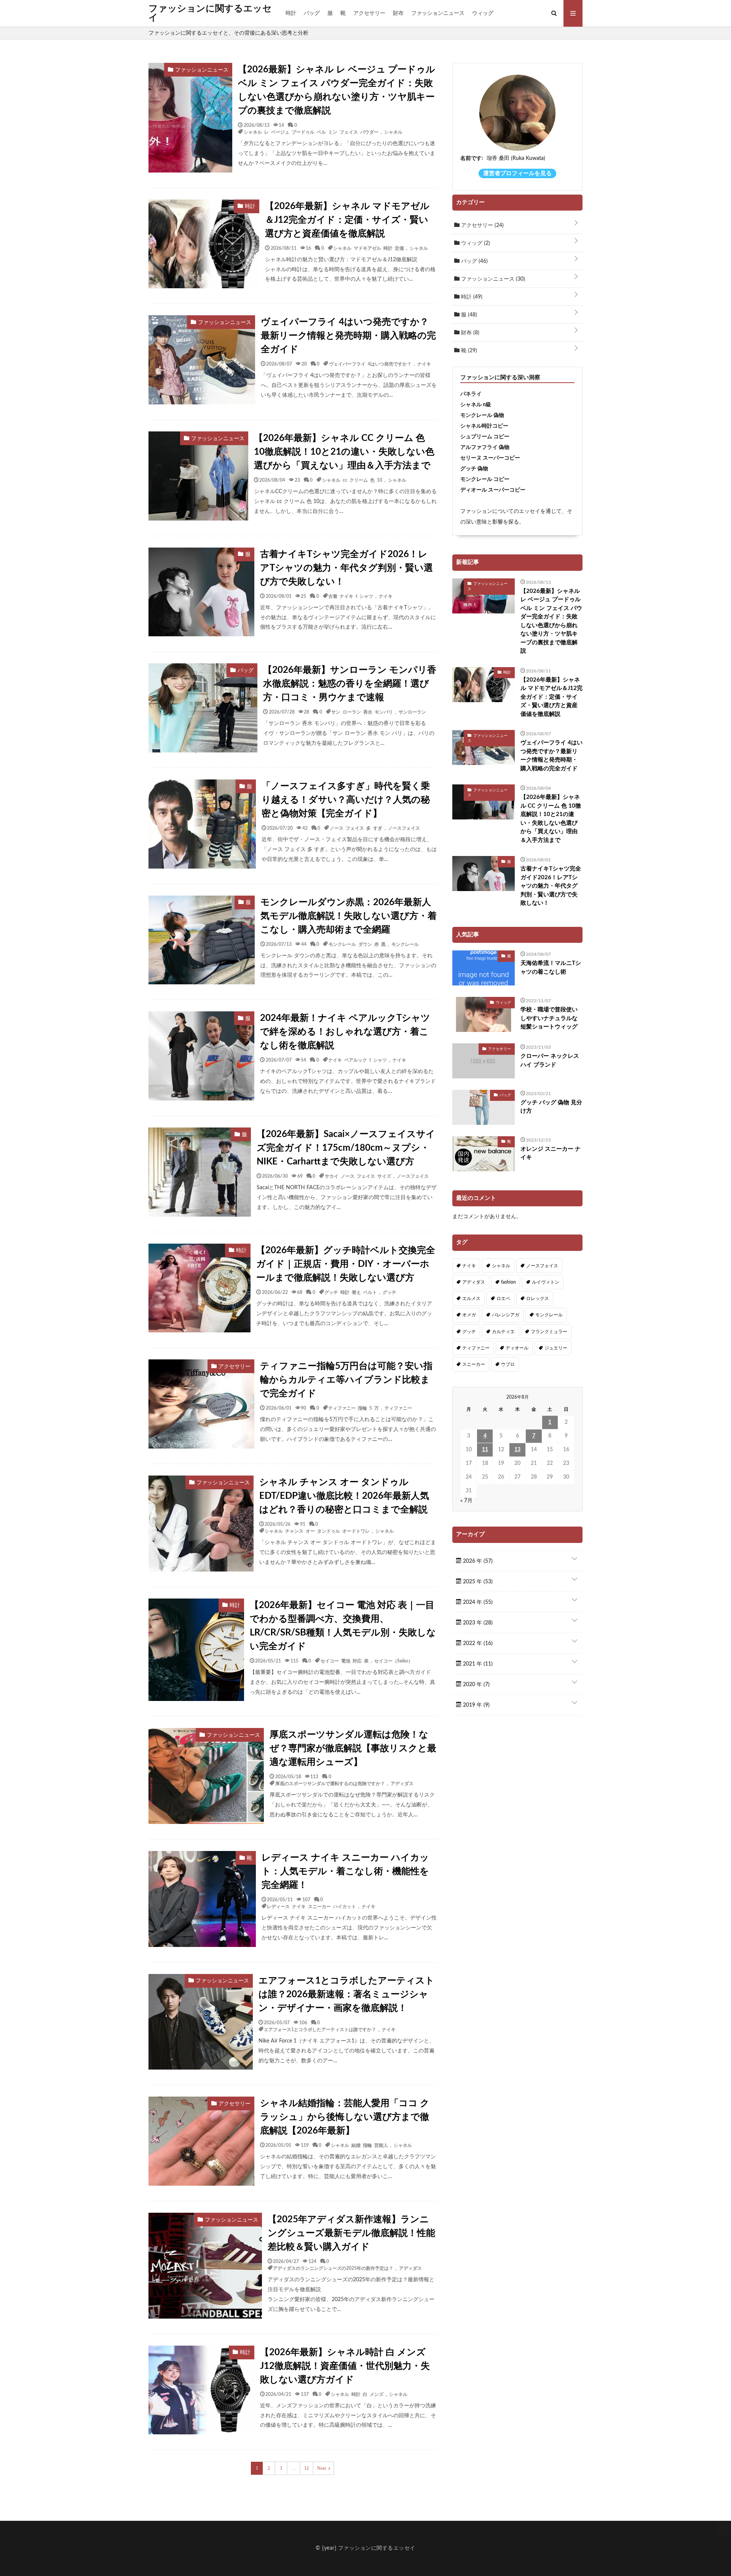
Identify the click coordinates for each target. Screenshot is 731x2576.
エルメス (471, 1298)
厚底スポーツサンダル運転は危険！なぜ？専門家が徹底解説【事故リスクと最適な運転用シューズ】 (353, 1749)
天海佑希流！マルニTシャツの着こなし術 (551, 968)
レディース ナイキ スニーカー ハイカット (311, 1906)
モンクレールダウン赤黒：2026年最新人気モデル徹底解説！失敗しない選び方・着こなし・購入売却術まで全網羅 (349, 916)
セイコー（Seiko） (393, 1661)
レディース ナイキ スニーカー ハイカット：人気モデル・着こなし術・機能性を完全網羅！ (345, 1872)
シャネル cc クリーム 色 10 (352, 480)
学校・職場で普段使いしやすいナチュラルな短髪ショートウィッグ (549, 1018)
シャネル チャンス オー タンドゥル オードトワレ (317, 1531)
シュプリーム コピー (485, 437)
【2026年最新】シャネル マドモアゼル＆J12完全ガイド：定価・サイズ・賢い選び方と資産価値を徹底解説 (347, 220)
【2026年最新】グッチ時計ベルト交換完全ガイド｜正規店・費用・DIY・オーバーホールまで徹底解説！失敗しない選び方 (346, 1264)
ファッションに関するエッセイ (210, 13)
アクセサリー (369, 13)
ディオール (517, 1348)
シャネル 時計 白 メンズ (357, 2394)
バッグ (312, 13)
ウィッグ (483, 13)
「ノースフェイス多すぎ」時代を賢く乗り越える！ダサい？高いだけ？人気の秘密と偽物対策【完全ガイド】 (346, 800)
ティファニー (398, 1408)
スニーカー (474, 1364)
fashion (508, 1282)
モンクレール (405, 944)
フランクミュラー (549, 1332)
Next (322, 2468)
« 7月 (466, 1501)
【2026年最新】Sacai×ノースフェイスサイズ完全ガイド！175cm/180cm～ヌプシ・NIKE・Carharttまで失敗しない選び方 (346, 1148)
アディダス (402, 1783)
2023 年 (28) (477, 1623)
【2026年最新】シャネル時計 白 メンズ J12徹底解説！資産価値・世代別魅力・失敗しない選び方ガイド (345, 2366)
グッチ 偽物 (474, 469)
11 (485, 1450)
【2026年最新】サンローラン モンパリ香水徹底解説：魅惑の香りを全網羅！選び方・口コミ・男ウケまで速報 (350, 684)
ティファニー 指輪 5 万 (354, 1408)
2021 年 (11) (477, 1664)
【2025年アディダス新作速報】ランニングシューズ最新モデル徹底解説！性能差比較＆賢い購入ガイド (351, 2233)
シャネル (393, 132)
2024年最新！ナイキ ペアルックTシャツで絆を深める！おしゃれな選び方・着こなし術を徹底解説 (345, 1032)
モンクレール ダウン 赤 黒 (357, 944)
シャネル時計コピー (484, 426)
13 (517, 1450)
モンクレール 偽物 (482, 415)
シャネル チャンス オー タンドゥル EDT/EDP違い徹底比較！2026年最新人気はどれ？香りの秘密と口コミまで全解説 (344, 1496)
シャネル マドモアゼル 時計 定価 (369, 248)
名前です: (472, 158)
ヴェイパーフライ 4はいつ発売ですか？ (370, 364)
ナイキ (424, 364)
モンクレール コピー (485, 479)
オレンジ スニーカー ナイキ (551, 1153)
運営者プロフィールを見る (517, 173)
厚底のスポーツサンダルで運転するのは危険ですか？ (330, 1783)
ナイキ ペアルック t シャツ (358, 1060)
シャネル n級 (476, 405)
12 (306, 2468)
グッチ (389, 1292)
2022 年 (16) (477, 1643)
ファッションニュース (438, 13)
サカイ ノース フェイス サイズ (358, 1176)
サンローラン (412, 712)
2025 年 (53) (477, 1582)
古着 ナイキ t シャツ (351, 596)
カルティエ (503, 1332)
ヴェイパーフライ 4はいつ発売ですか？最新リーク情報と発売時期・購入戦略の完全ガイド (348, 336)
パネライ (471, 394)
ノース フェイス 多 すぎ (356, 828)
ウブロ (508, 1364)
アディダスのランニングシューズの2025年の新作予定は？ (333, 2268)
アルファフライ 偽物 (485, 447)
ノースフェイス (404, 828)
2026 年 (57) (477, 1561)
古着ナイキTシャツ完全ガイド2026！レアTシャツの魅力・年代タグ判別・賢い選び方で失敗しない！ (346, 568)
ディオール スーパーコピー (493, 490)
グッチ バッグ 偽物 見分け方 (551, 1107)
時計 (291, 13)
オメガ (469, 1315)
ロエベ (503, 1298)
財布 (398, 13)
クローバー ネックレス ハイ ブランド (550, 1060)
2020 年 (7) (476, 1685)
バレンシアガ (506, 1315)
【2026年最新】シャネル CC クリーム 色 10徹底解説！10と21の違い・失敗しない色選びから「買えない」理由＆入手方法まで (344, 452)
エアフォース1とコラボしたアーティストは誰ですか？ (320, 2029)
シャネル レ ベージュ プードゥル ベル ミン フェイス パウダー (311, 132)
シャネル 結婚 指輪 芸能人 (359, 2145)
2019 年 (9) (476, 1705)
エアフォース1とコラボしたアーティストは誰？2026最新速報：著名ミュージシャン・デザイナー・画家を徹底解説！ (346, 1995)
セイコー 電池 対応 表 (345, 1661)
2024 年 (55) (477, 1602)
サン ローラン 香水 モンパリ (362, 712)
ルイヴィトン (546, 1282)
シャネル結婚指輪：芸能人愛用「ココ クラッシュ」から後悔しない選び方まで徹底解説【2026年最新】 (345, 2117)
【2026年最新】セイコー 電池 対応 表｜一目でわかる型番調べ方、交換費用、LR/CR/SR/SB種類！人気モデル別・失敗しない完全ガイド (343, 1626)
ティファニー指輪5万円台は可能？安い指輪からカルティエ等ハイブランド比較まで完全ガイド (346, 1380)
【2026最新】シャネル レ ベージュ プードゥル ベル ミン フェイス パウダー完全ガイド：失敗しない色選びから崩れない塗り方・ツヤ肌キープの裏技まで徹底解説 (337, 90)
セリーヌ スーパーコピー (490, 458)
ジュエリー (556, 1348)
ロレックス (538, 1298)
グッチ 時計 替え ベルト (351, 1292)
